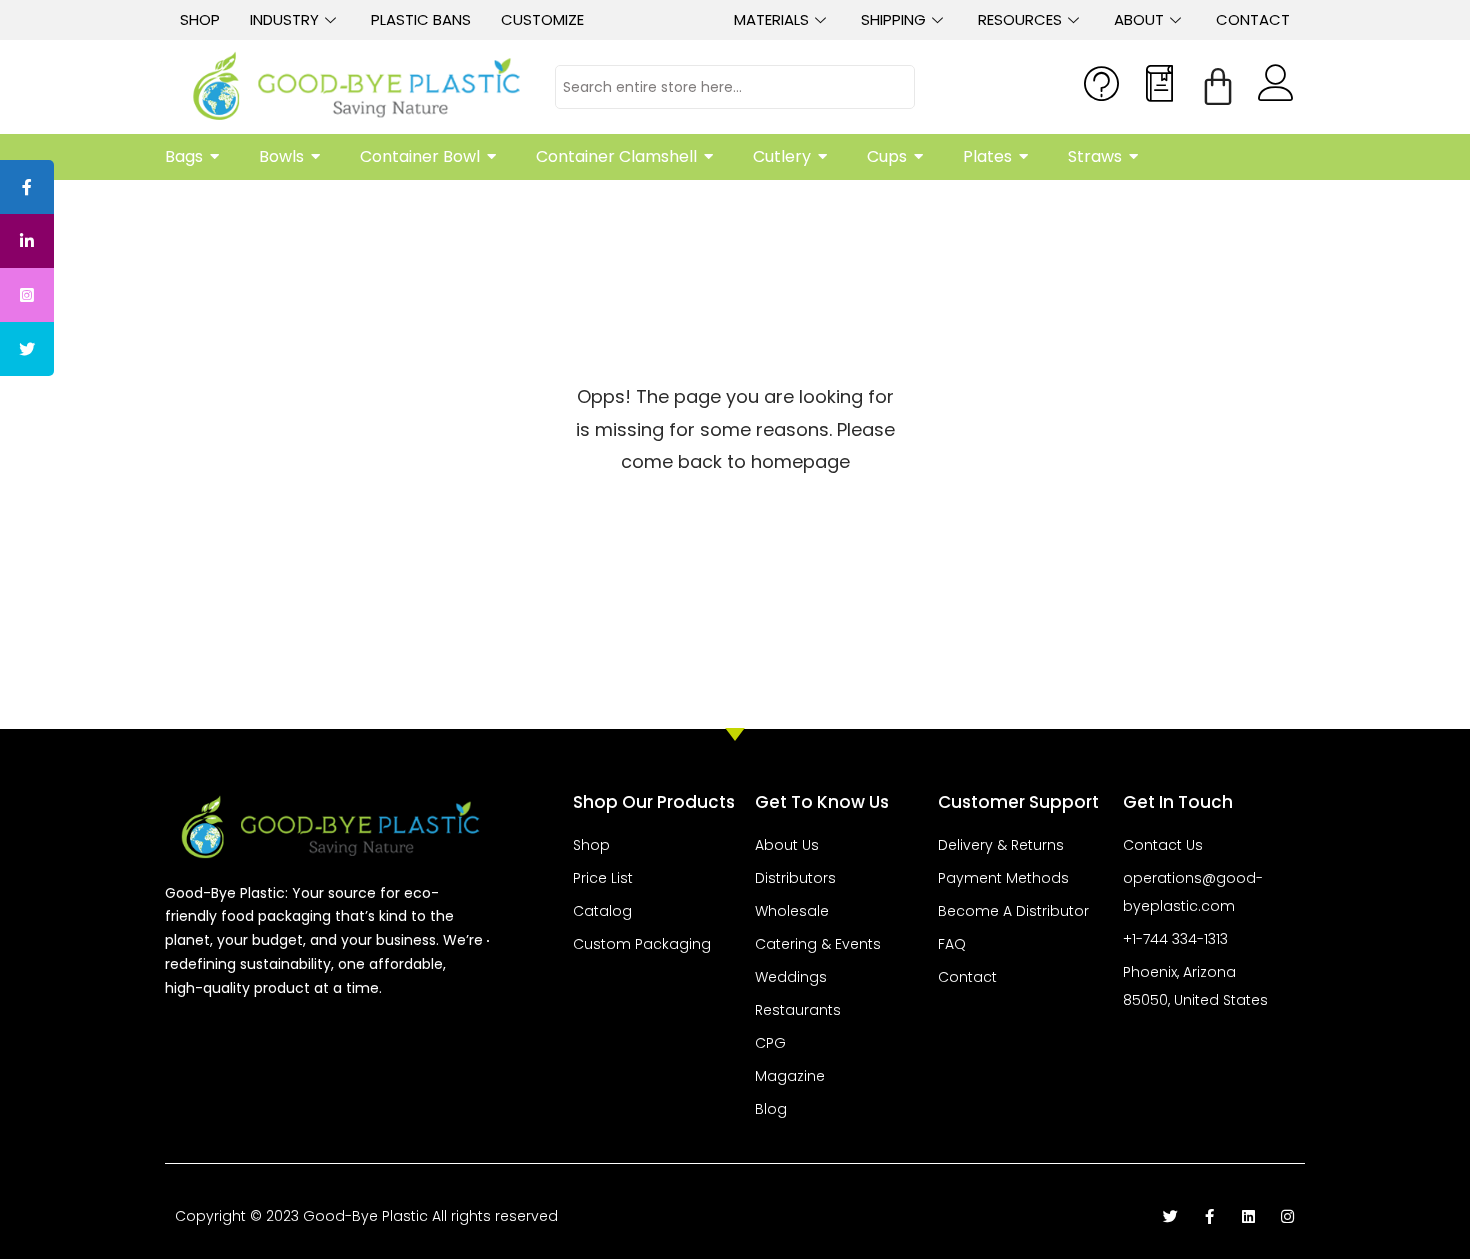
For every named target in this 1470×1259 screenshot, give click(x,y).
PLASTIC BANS (421, 19)
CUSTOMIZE (542, 19)
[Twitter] (1170, 1216)
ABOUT (1139, 19)
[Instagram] (1287, 1216)
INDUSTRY (284, 19)
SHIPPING (893, 19)
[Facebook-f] (1209, 1216)
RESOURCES (1020, 19)
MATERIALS (771, 19)
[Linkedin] (1248, 1216)
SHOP (200, 19)
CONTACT (1253, 19)
